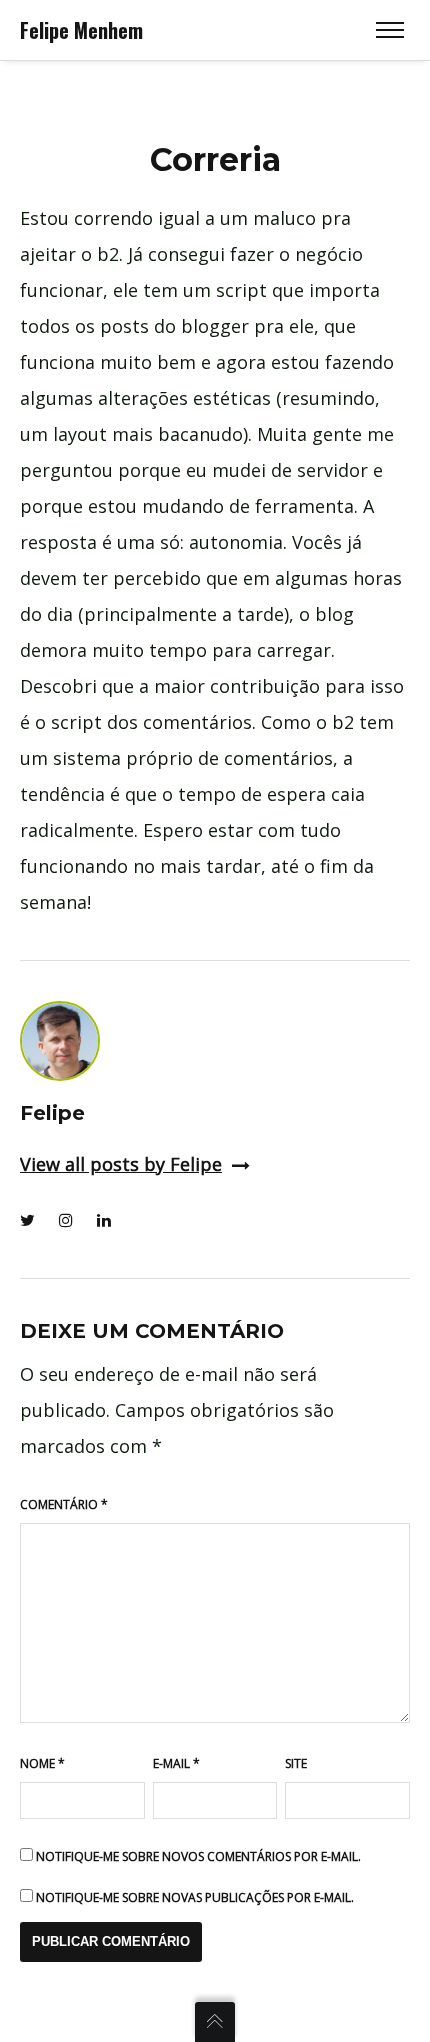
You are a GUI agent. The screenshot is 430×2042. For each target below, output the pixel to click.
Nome (42, 1763)
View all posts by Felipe (121, 1164)
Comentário (64, 1504)
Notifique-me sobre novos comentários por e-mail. (198, 1856)
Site (296, 1763)
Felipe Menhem (81, 30)
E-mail (176, 1763)
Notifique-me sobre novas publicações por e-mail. (195, 1897)
